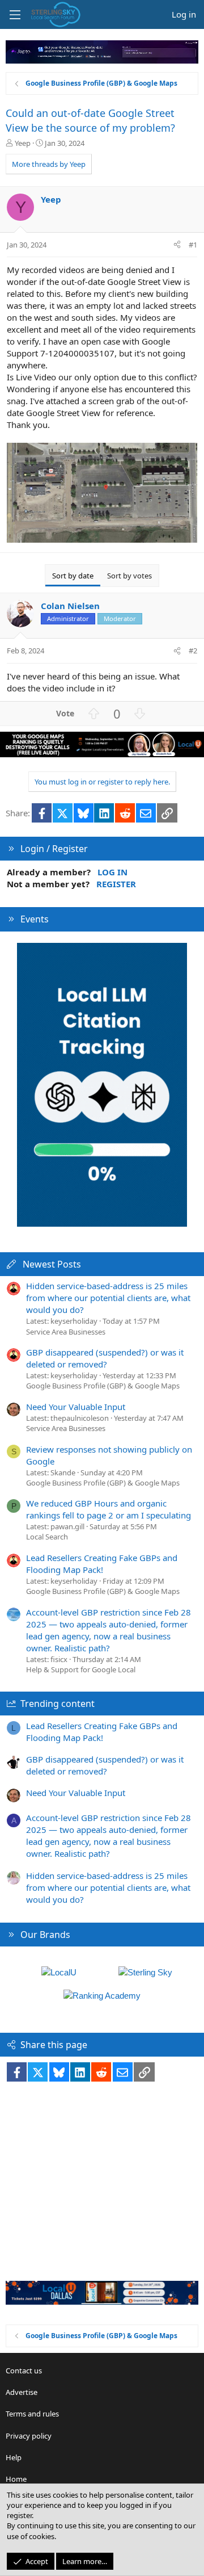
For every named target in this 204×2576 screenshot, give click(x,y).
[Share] (177, 245)
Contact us (24, 2371)
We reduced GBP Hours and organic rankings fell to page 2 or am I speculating (109, 1509)
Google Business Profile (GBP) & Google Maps (103, 1386)
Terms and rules (32, 2414)
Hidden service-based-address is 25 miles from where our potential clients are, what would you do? (108, 1298)
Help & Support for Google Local (81, 1669)
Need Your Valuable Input (76, 1407)
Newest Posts (52, 1264)
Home (16, 2479)
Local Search (47, 1537)
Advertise (22, 2392)
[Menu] (15, 15)
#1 (193, 245)
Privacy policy (29, 2436)
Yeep (23, 143)
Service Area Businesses (66, 1332)
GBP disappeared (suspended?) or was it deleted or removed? (105, 1358)
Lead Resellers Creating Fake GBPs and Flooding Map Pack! (102, 1564)
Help (14, 2457)
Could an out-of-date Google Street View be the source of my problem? (90, 120)
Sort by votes (129, 576)
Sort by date (73, 576)
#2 (193, 651)
